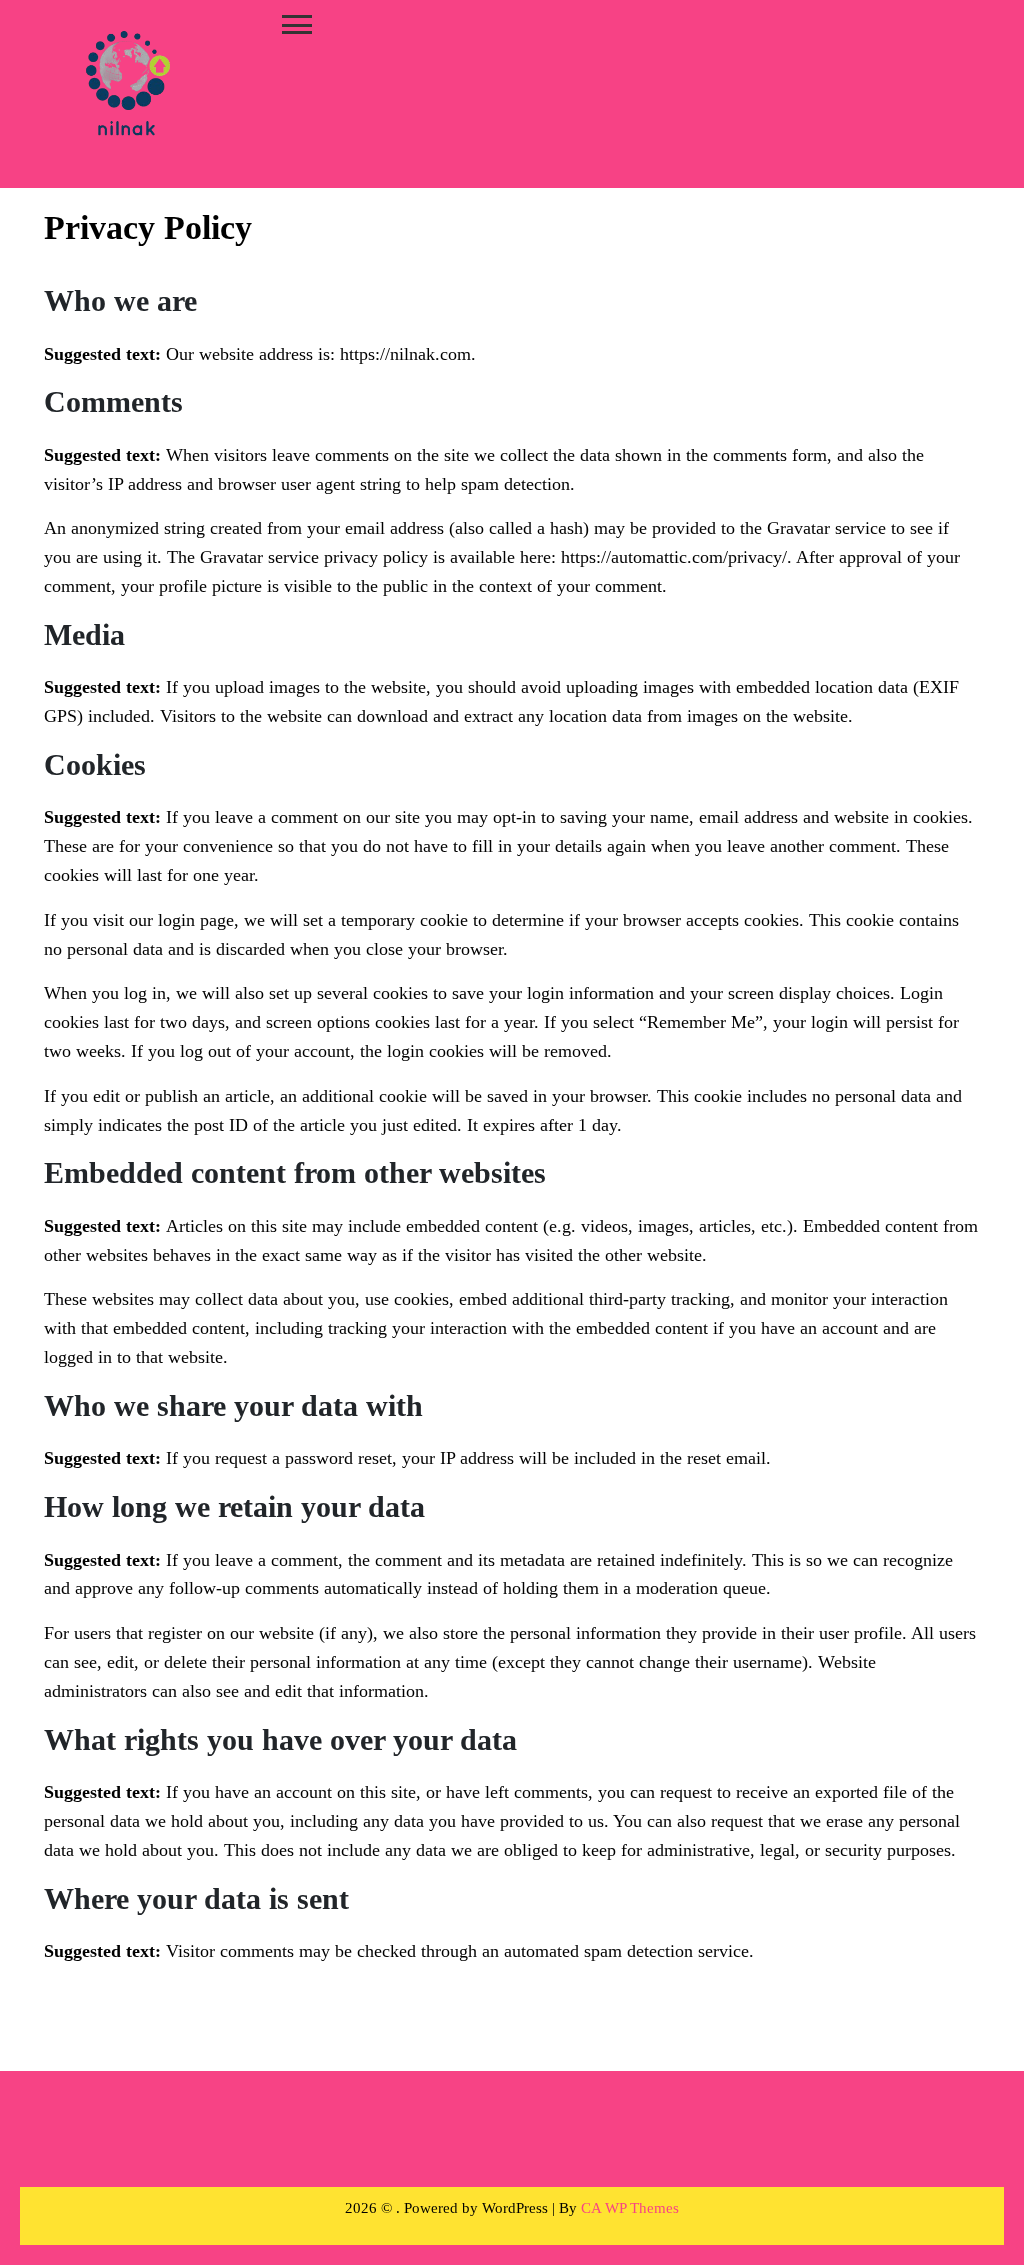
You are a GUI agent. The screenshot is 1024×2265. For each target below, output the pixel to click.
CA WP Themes (630, 2208)
